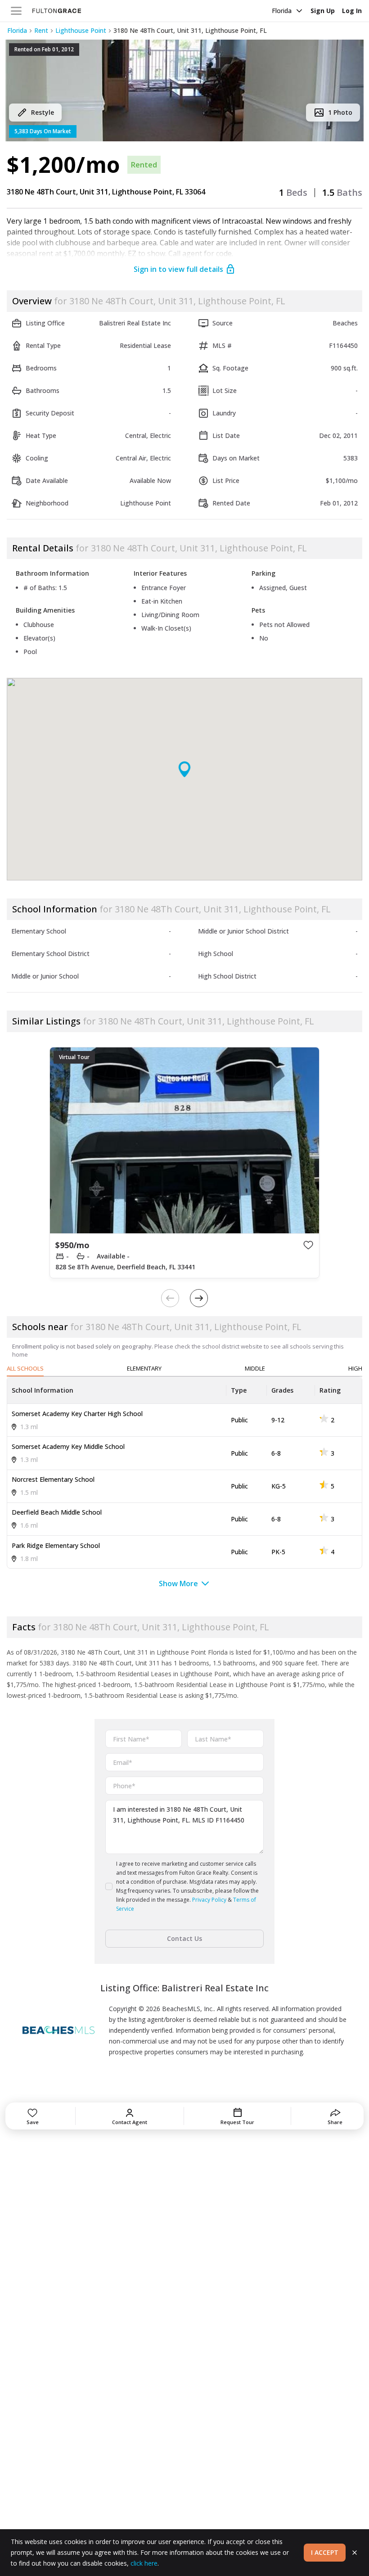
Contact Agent (130, 2122)
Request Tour (237, 2122)
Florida (282, 11)
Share (335, 2122)
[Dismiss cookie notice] (355, 2553)
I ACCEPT (325, 2552)
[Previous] (170, 1298)
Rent (41, 30)
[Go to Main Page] (57, 11)
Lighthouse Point (81, 30)
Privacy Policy (209, 1900)
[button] (184, 90)
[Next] (199, 1298)
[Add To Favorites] (308, 1245)
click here (144, 2563)
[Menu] (16, 11)
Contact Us (184, 1938)
